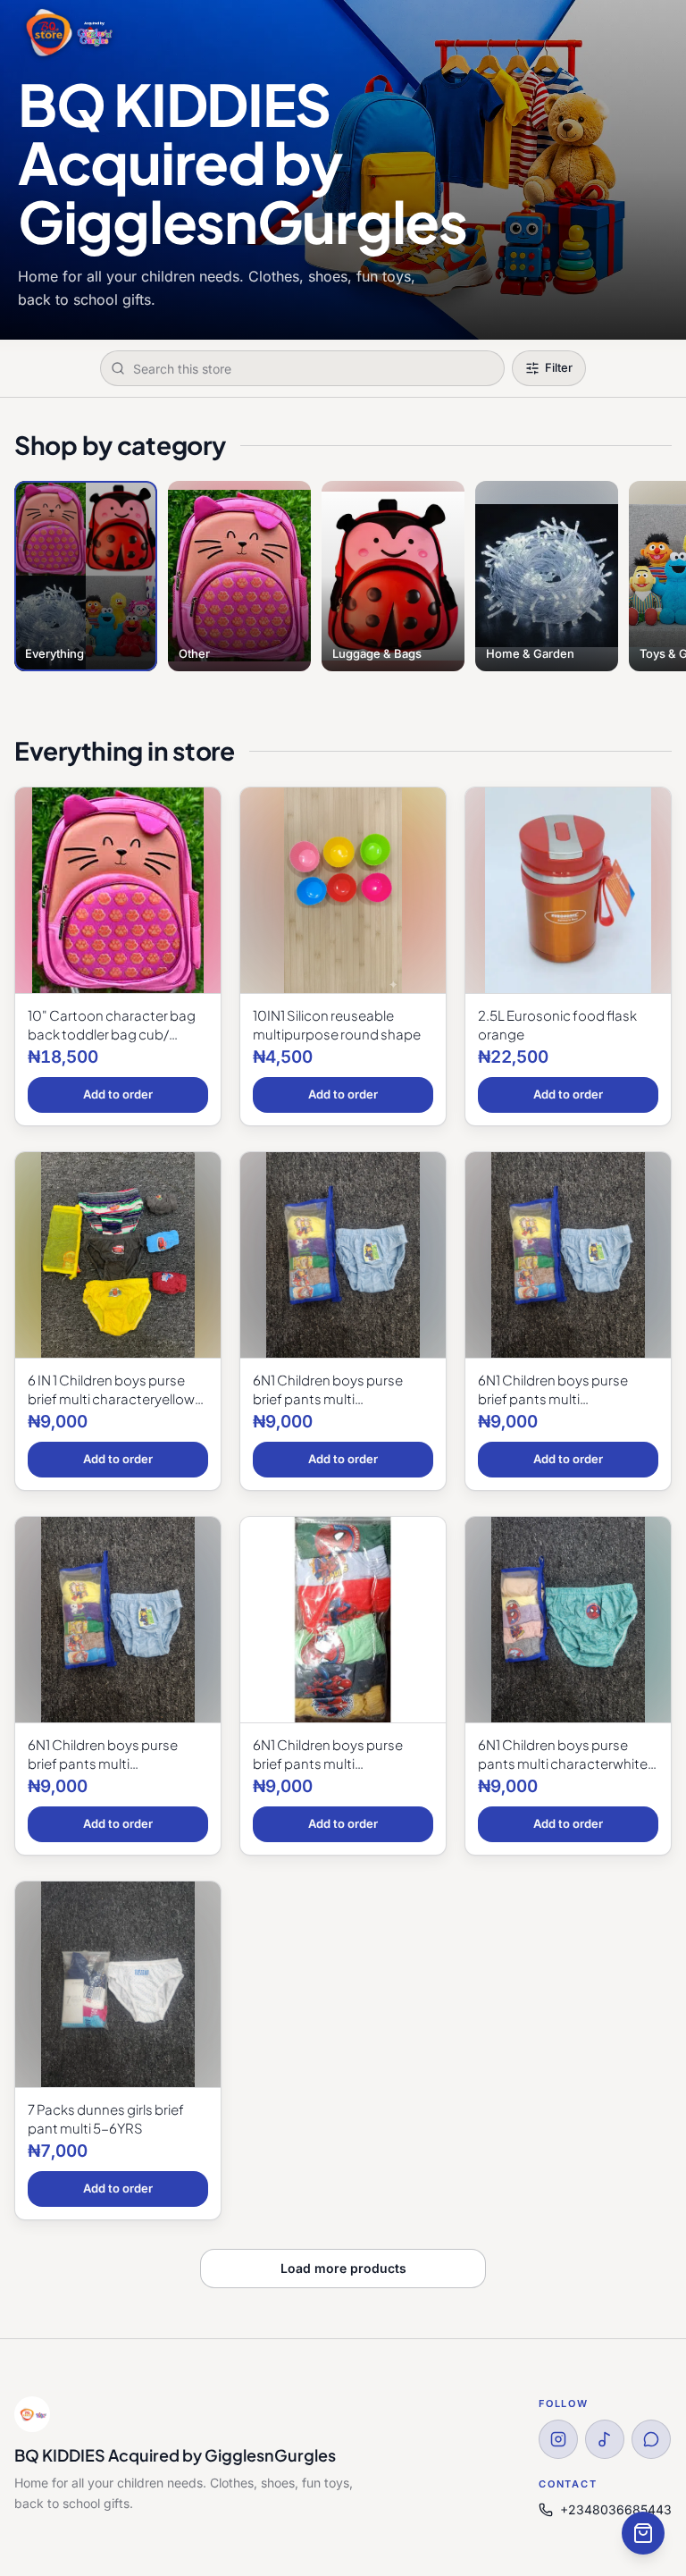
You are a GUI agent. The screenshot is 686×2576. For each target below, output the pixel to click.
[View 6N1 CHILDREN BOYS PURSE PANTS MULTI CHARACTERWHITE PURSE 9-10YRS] (568, 1620)
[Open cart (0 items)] (643, 2533)
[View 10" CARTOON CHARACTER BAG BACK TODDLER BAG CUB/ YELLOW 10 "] (118, 891)
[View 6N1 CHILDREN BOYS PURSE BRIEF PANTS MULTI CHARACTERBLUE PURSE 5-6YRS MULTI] (118, 1620)
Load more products (343, 2268)
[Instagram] (558, 2439)
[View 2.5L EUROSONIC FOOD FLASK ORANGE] (568, 891)
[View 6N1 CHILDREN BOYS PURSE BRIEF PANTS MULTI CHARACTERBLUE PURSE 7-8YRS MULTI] (343, 1620)
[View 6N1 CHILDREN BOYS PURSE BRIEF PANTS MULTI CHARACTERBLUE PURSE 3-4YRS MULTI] (568, 1255)
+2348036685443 (616, 2509)
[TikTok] (605, 2439)
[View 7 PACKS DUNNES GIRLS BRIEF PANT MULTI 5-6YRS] (118, 1985)
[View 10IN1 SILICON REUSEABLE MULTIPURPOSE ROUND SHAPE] (343, 891)
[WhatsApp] (651, 2439)
